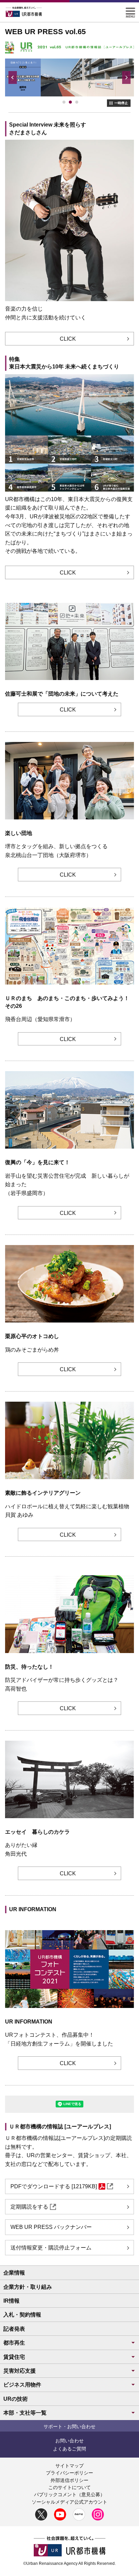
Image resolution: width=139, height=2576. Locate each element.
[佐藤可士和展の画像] (77, 102)
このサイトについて (69, 2487)
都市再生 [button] (14, 2343)
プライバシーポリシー (69, 2473)
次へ (126, 77)
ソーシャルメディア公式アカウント (69, 2502)
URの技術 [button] (16, 2399)
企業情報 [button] (14, 2273)
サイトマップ (69, 2466)
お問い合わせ (69, 2441)
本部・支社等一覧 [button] (25, 2413)
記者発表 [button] (14, 2329)
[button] (130, 10)
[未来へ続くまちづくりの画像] (64, 102)
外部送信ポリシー (69, 2480)
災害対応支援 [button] (20, 2371)
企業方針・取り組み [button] (28, 2287)
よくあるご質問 (69, 2449)
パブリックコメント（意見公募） (69, 2494)
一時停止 (121, 103)
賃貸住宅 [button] (14, 2357)
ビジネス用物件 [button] (22, 2385)
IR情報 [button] (11, 2301)
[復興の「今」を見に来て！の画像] (71, 102)
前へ (13, 77)
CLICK (68, 339)
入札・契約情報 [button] (22, 2315)
